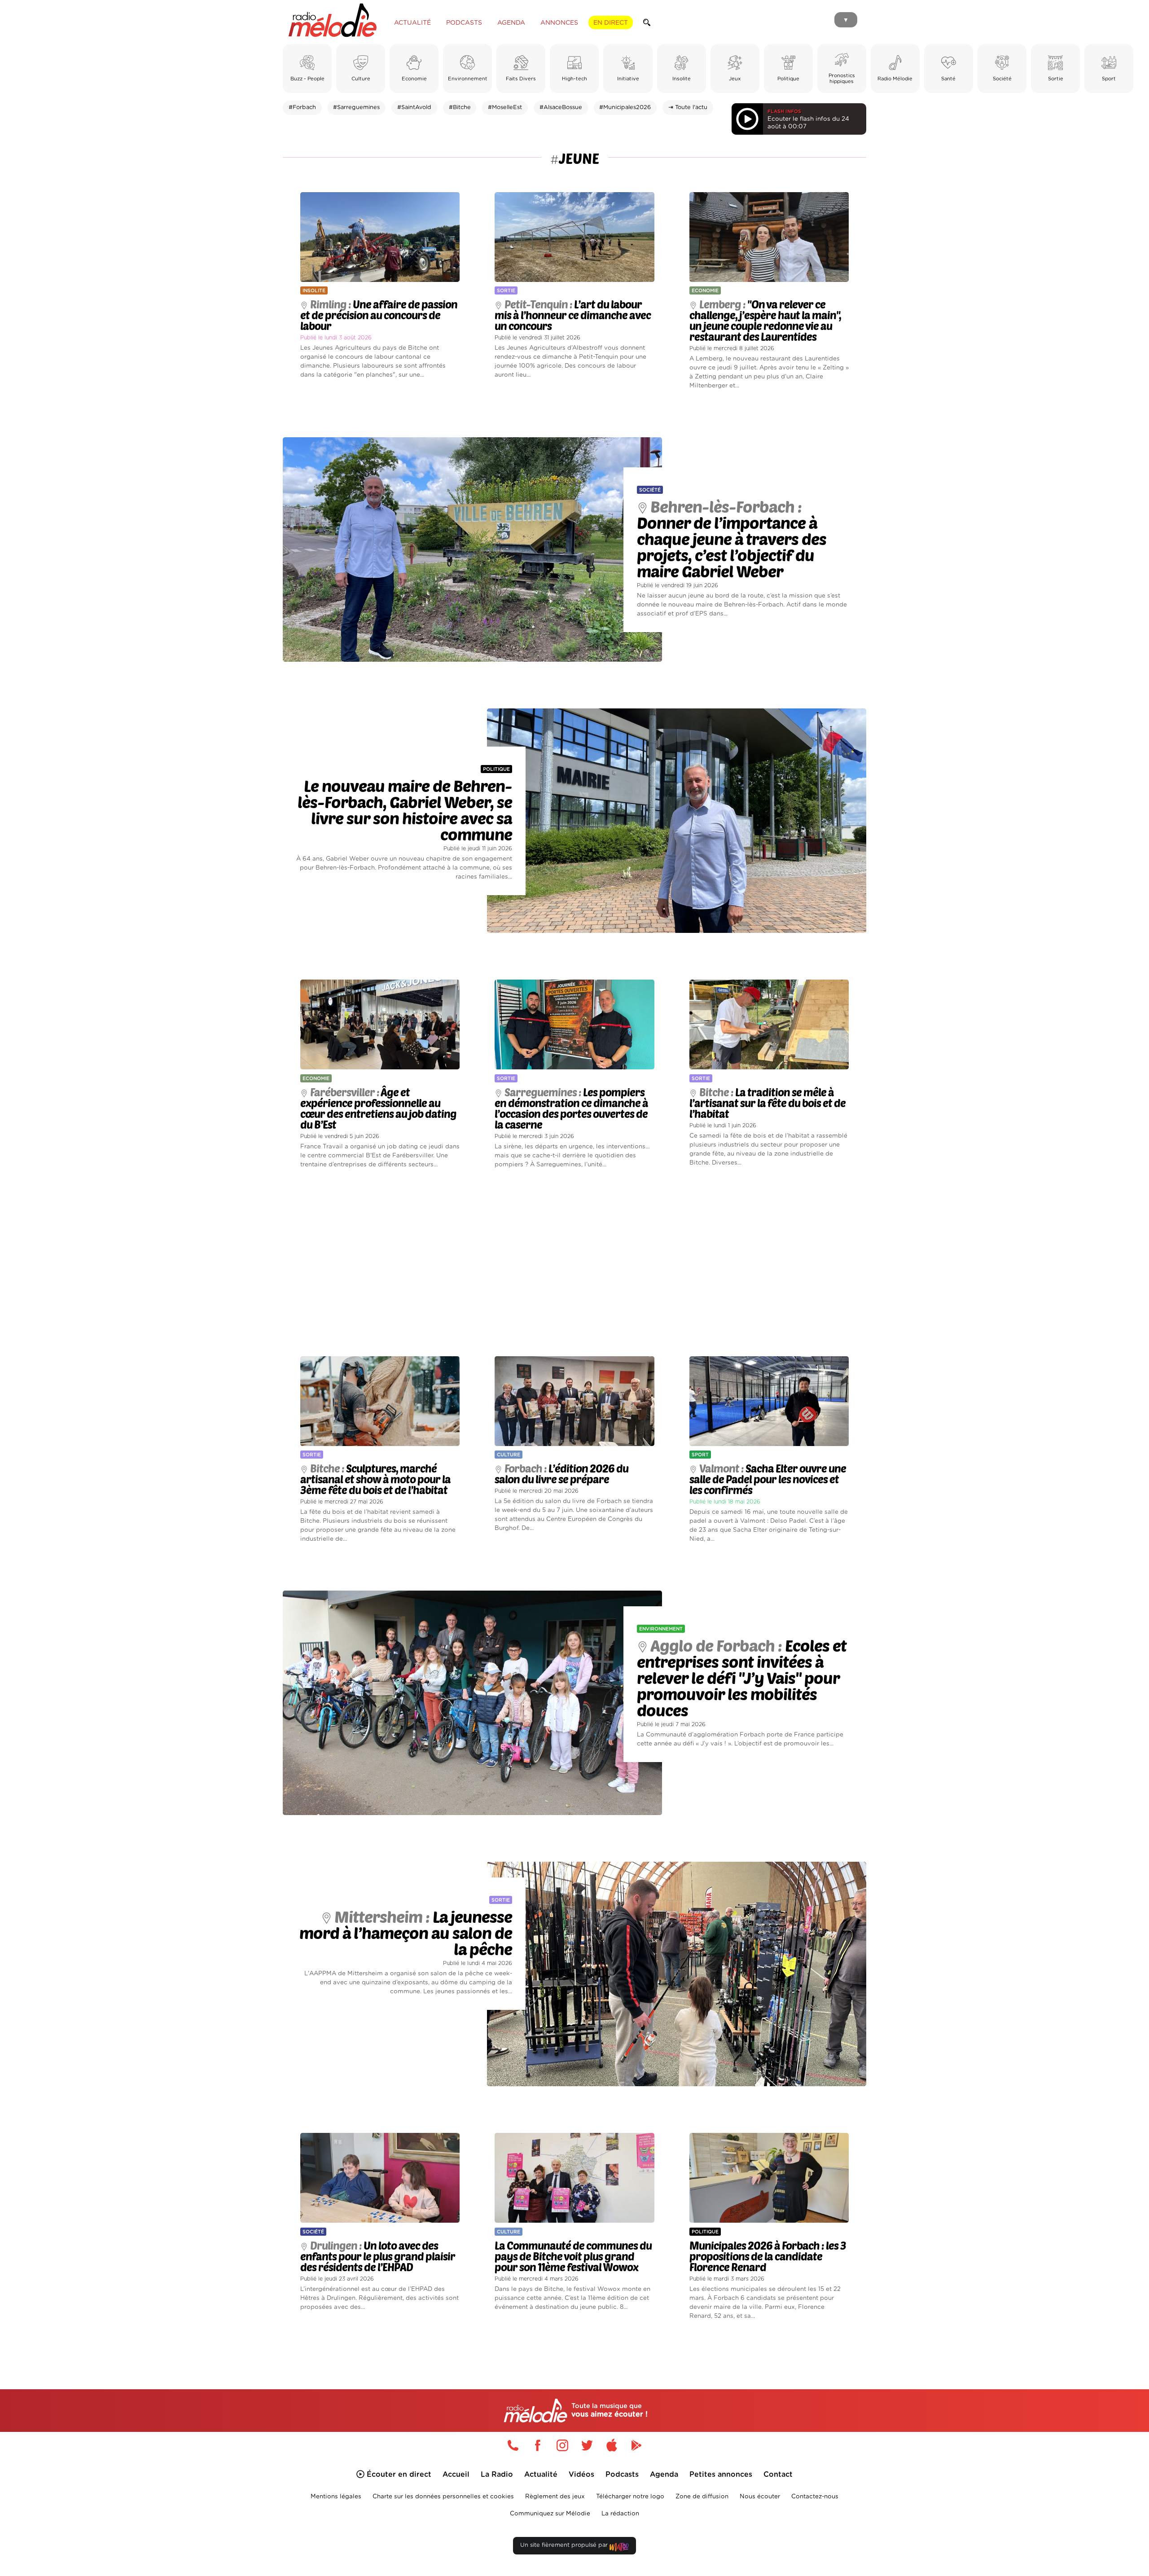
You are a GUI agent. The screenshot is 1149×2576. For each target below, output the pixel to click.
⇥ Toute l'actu (688, 108)
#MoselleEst (505, 108)
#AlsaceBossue (561, 108)
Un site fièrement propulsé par (565, 2545)
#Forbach (302, 108)
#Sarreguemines (356, 108)
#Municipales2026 (625, 108)
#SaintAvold (414, 108)
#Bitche (460, 108)
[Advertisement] (574, 1263)
